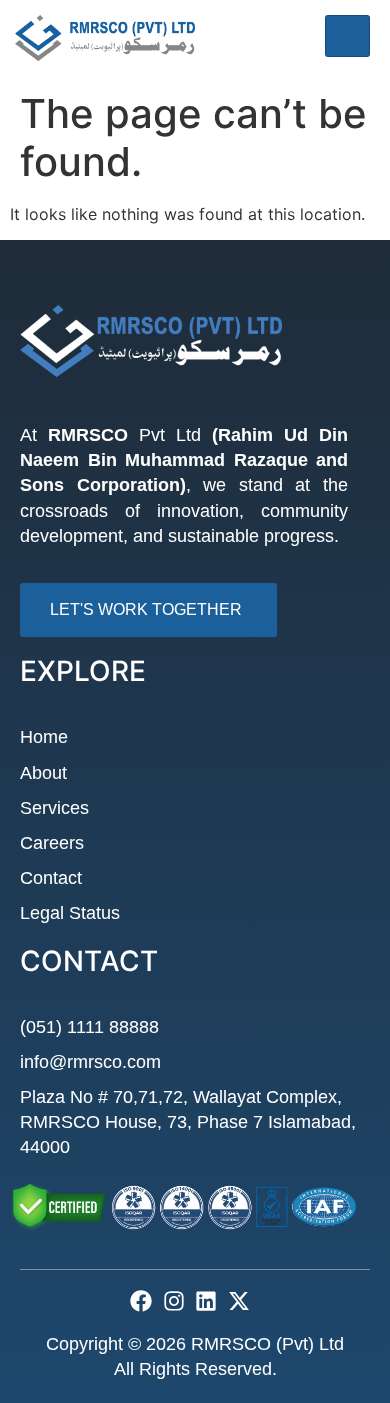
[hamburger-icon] (347, 36)
